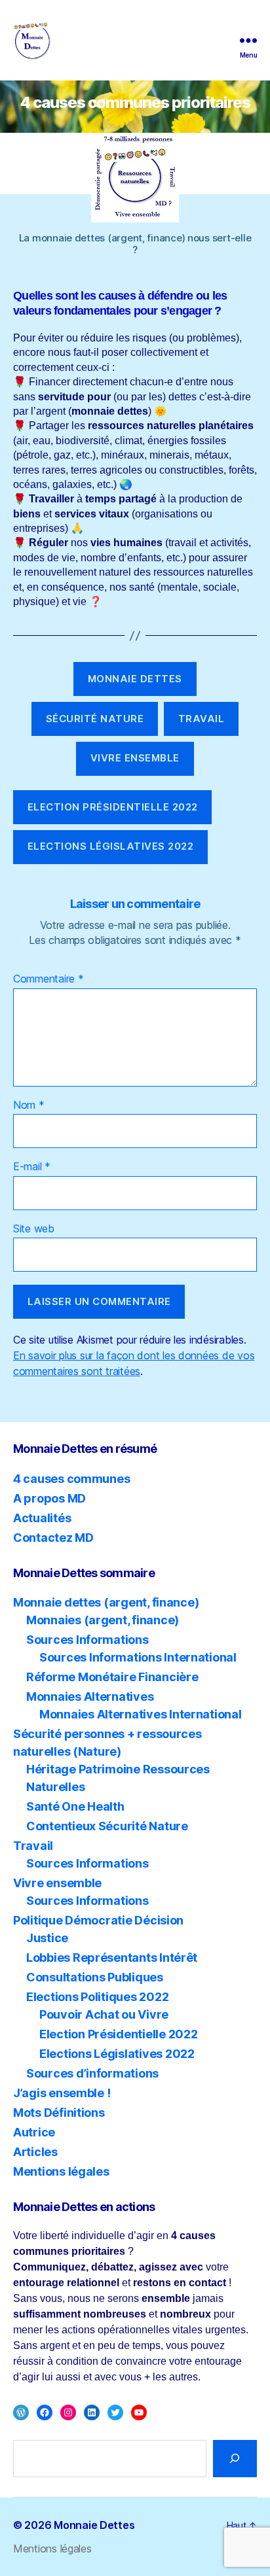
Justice (47, 1938)
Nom (29, 1105)
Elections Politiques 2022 (97, 1997)
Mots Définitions (59, 2113)
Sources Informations (87, 1640)
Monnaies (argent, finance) (103, 1620)
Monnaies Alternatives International (141, 1714)
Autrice (34, 2132)
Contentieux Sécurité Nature (107, 1826)
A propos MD (49, 1498)
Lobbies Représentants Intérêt (112, 1958)
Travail (33, 1846)
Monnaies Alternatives (90, 1697)
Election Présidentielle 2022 (113, 807)
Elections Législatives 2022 (111, 846)
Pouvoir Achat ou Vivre (104, 2014)
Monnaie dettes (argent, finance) (106, 1602)
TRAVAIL (202, 719)
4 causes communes (71, 1479)
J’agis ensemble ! (62, 2093)
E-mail (32, 1167)
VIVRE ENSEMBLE (135, 758)
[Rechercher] (235, 2459)
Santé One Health (75, 1806)
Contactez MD (53, 1538)
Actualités (42, 1518)
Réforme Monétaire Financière (112, 1677)
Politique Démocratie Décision (98, 1920)
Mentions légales (61, 2171)
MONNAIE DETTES (135, 679)
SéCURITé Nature (95, 719)
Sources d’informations (92, 2073)
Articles (35, 2152)
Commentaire (48, 979)
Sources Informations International (138, 1657)
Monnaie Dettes (94, 2525)
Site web (34, 1229)
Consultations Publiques (95, 1977)
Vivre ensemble (57, 1883)
